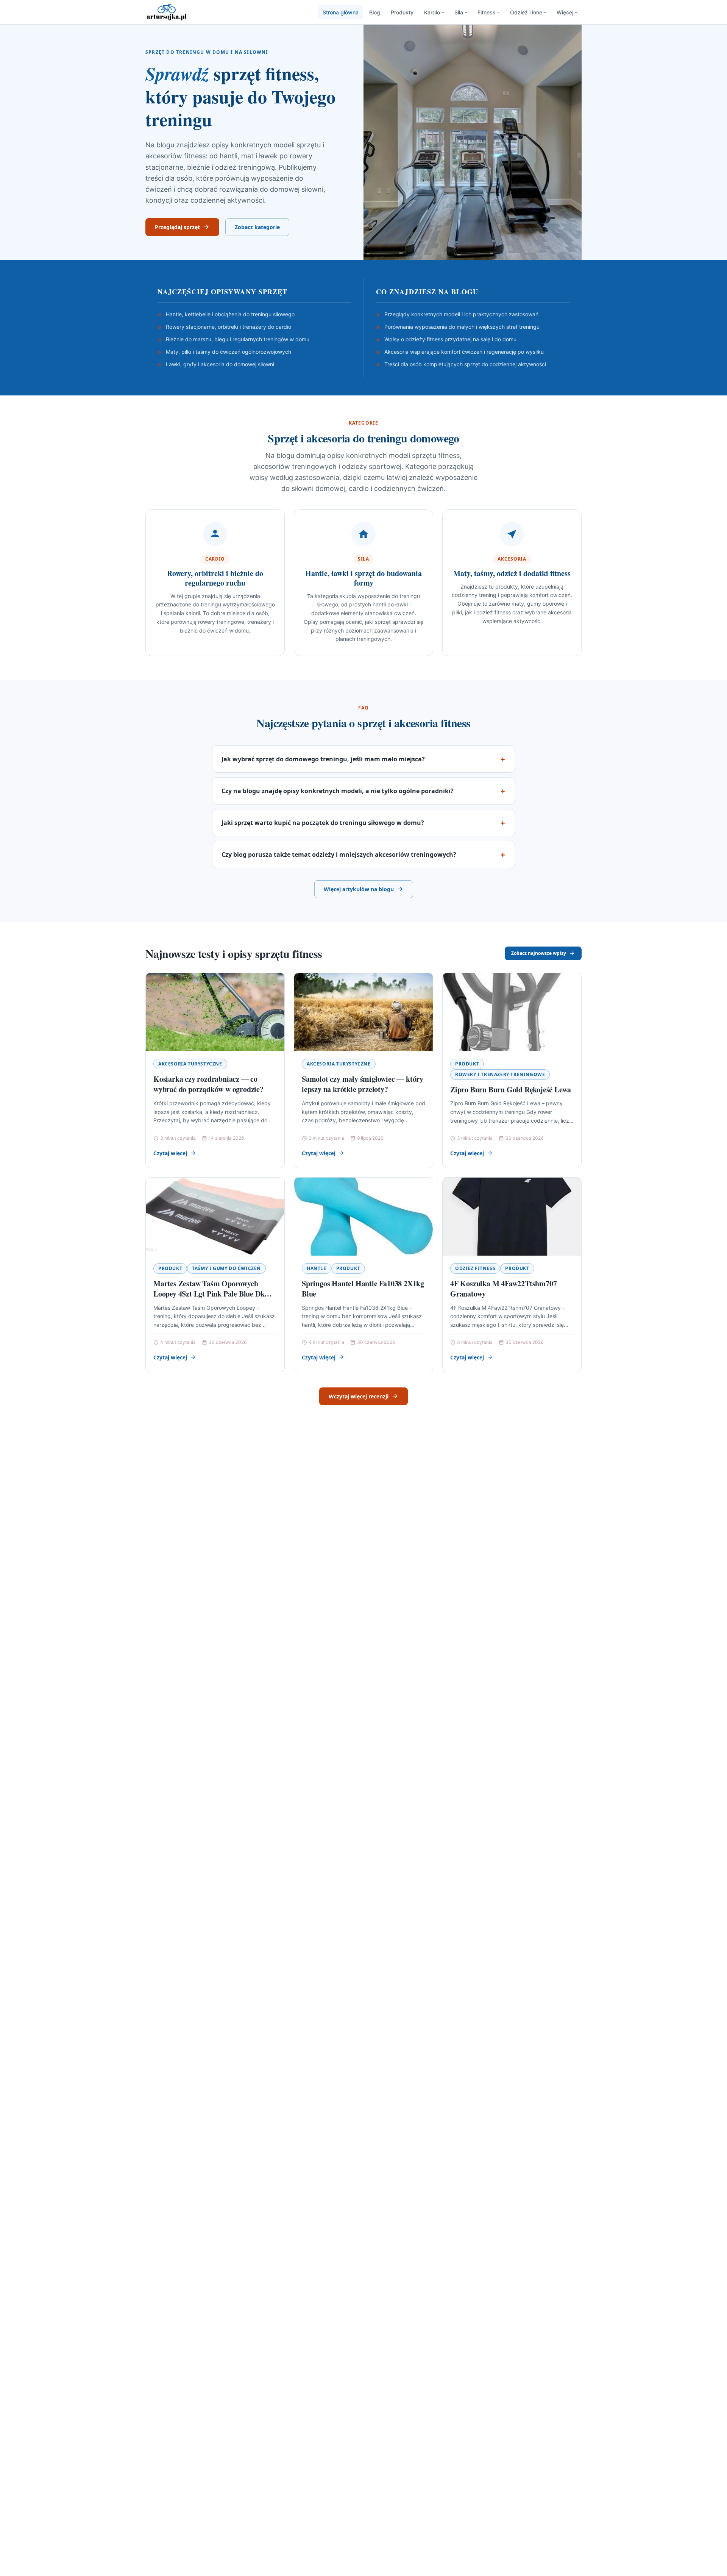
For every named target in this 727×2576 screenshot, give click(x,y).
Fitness (487, 12)
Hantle (317, 1268)
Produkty (402, 12)
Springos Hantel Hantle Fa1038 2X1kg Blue (363, 1289)
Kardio (432, 12)
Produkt (467, 1064)
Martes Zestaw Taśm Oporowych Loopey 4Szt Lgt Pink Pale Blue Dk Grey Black (209, 1294)
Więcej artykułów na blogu (359, 889)
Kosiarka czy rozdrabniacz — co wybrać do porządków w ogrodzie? (208, 1084)
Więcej (565, 12)
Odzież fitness (475, 1268)
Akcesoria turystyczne (190, 1064)
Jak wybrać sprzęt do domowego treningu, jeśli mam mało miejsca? (323, 759)
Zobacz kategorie (257, 227)
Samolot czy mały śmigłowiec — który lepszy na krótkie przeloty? (363, 1084)
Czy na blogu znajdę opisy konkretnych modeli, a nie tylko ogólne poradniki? (338, 791)
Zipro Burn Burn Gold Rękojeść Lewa (511, 1090)
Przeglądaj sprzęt (177, 227)
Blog (375, 12)
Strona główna (341, 12)
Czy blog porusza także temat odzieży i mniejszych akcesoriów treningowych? (339, 855)
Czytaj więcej (170, 1153)
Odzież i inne (526, 12)
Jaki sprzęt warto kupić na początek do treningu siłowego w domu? (323, 823)
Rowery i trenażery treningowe (500, 1074)
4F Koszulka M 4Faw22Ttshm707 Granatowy (503, 1289)
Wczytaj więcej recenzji (359, 1396)
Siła (459, 12)
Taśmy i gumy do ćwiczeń (226, 1268)
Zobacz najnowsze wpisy (539, 953)
